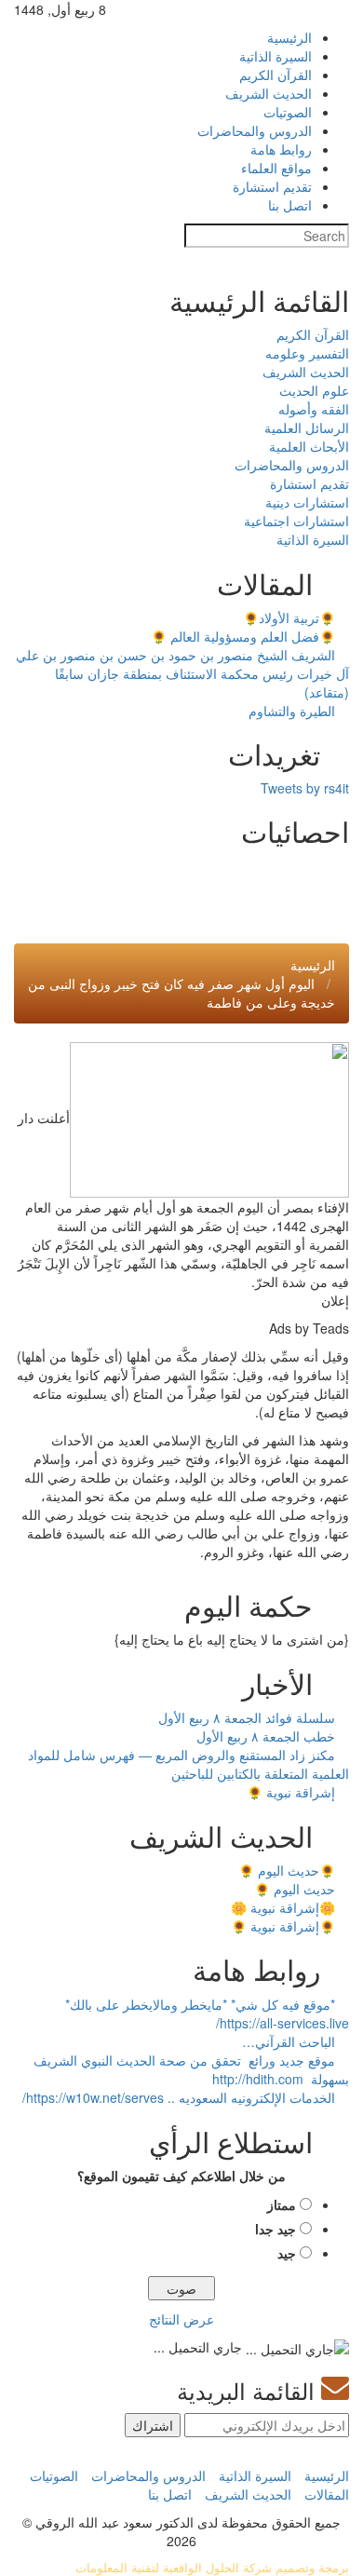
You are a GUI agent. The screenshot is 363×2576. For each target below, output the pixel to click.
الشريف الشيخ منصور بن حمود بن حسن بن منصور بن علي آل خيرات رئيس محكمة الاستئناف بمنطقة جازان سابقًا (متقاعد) (182, 673)
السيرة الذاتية (276, 56)
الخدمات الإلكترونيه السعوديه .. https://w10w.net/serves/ (181, 2097)
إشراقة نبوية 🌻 (293, 1792)
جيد (287, 2253)
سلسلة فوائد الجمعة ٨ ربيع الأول (249, 1717)
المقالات (327, 2494)
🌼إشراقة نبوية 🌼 (285, 1907)
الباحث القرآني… (290, 2041)
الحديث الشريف (269, 93)
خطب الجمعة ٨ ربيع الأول (268, 1736)
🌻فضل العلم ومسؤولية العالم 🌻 (245, 636)
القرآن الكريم (276, 75)
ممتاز (282, 2204)
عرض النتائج (181, 2319)
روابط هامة (281, 149)
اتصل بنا (290, 205)
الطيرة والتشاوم (294, 711)
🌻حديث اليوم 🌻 (289, 1870)
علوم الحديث (314, 390)
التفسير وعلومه (307, 353)
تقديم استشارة (272, 186)
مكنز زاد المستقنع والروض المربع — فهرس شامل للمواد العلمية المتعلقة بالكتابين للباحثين (188, 1764)
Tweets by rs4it (305, 788)
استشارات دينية (307, 502)
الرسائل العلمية (307, 427)
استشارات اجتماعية (296, 521)
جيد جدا (276, 2229)
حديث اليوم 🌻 (296, 1889)
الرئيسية (289, 37)
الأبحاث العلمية (309, 446)
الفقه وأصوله (314, 409)
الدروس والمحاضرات (255, 130)
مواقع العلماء (276, 168)
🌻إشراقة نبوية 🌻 (285, 1926)
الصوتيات (288, 112)
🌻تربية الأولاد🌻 (291, 617)
